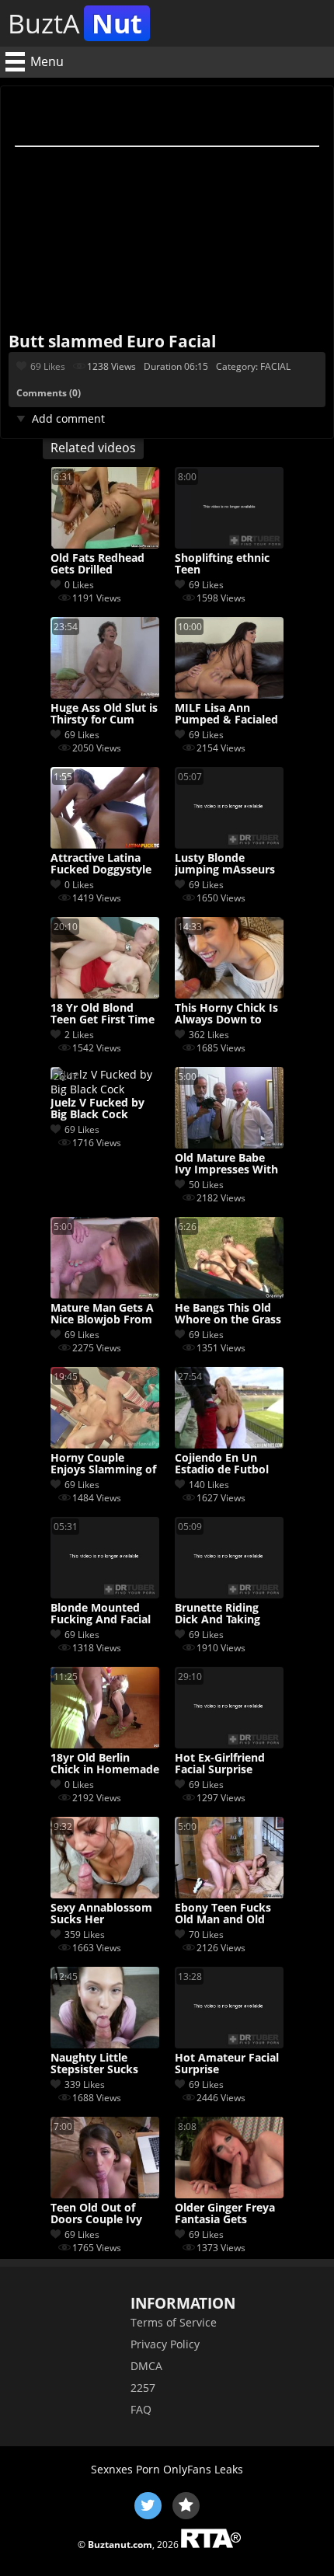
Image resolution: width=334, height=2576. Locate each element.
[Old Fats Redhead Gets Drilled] (105, 544)
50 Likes (206, 1185)
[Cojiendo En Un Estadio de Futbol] (229, 1444)
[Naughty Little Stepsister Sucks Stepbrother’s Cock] (105, 2044)
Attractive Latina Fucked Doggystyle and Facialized (101, 864)
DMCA (146, 2366)
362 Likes (209, 1035)
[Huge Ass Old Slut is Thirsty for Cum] (105, 694)
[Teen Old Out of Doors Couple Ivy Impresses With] (105, 2194)
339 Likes (85, 2085)
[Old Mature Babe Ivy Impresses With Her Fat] (229, 1144)
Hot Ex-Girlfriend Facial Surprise (220, 1764)
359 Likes (85, 1935)
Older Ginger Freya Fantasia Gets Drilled (225, 2214)
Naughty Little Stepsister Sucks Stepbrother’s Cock (102, 2064)
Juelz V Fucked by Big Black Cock (97, 1109)
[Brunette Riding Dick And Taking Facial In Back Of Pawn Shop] (229, 1594)
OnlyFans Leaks (203, 2469)
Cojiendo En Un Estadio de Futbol (222, 1464)
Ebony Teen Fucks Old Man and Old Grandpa (223, 1914)
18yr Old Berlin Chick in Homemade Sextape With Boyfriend (105, 1764)
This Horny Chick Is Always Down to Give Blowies (226, 1014)
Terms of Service (174, 2322)
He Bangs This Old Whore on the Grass (228, 1314)
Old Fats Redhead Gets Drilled (97, 564)
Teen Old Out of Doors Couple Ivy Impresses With (96, 2214)
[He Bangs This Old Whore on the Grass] (229, 1294)
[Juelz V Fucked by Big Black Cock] (105, 1089)
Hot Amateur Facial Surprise (227, 2064)
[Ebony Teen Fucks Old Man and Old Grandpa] (229, 1894)
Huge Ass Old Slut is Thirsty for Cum (104, 714)
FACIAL (275, 366)
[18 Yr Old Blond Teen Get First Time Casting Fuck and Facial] (105, 994)
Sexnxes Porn (125, 2469)
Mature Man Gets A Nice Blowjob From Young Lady (102, 1314)
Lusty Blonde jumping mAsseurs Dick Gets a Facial (225, 864)
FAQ (141, 2409)
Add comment (68, 418)
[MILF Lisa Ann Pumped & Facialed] (229, 694)
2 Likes (79, 1035)
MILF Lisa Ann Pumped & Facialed (226, 714)
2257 (143, 2388)
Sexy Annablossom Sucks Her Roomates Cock (101, 1914)
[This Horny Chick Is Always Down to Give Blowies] (229, 994)
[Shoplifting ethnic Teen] (229, 544)
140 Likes (209, 1485)
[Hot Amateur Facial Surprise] (229, 2044)
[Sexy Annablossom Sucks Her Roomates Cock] (105, 1894)
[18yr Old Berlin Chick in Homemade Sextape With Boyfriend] (105, 1744)
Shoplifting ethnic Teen (222, 564)
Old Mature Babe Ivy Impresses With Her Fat (226, 1164)
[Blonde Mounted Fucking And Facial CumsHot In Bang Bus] (105, 1594)
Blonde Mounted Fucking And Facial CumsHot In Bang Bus (101, 1614)
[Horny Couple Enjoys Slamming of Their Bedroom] (105, 1444)
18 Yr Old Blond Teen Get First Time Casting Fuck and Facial (103, 1014)
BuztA (75, 23)
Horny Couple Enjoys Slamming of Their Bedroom (103, 1464)
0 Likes (79, 585)
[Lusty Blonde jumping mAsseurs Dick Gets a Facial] (229, 844)
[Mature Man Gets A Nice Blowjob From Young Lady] (105, 1294)
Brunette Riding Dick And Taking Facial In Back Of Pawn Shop (219, 1614)
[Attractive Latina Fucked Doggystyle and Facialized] (105, 844)
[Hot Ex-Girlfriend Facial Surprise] (229, 1744)
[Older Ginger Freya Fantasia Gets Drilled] (229, 2194)
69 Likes (48, 366)
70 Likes (206, 1935)
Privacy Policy (165, 2344)
